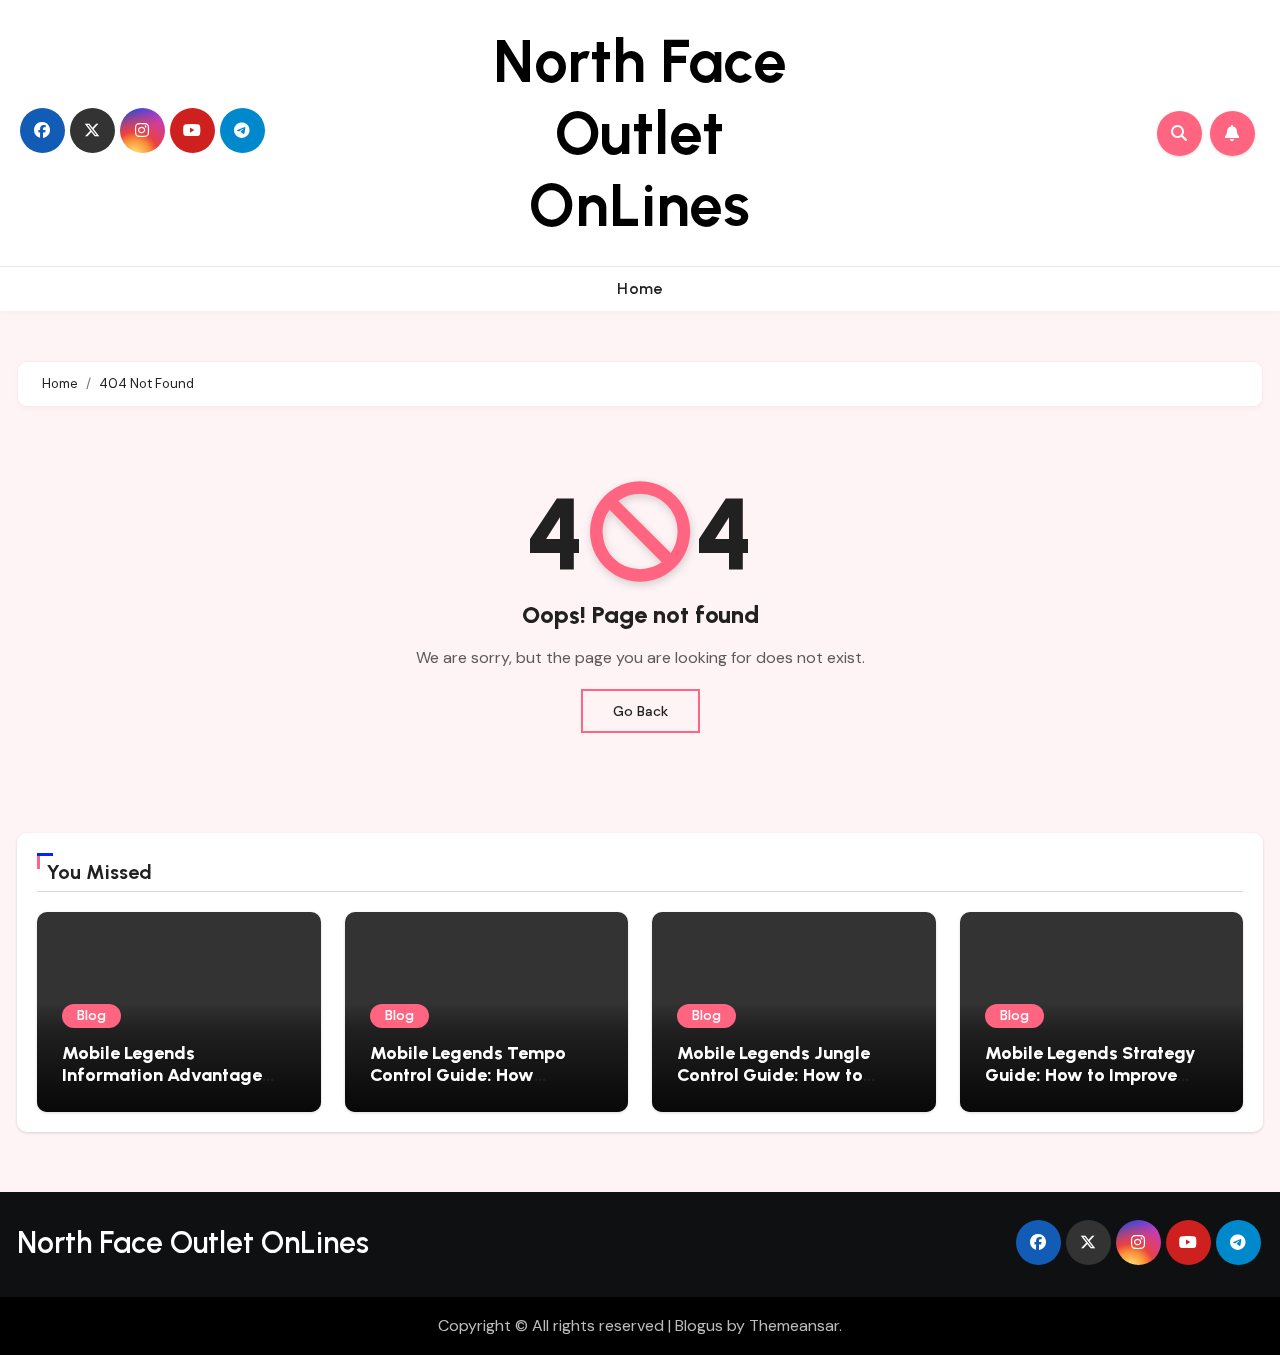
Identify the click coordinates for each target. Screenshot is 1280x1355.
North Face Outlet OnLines (640, 133)
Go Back (640, 711)
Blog (91, 1015)
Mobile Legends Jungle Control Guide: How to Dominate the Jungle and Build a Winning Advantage (791, 1085)
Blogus (699, 1325)
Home (640, 288)
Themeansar (794, 1325)
